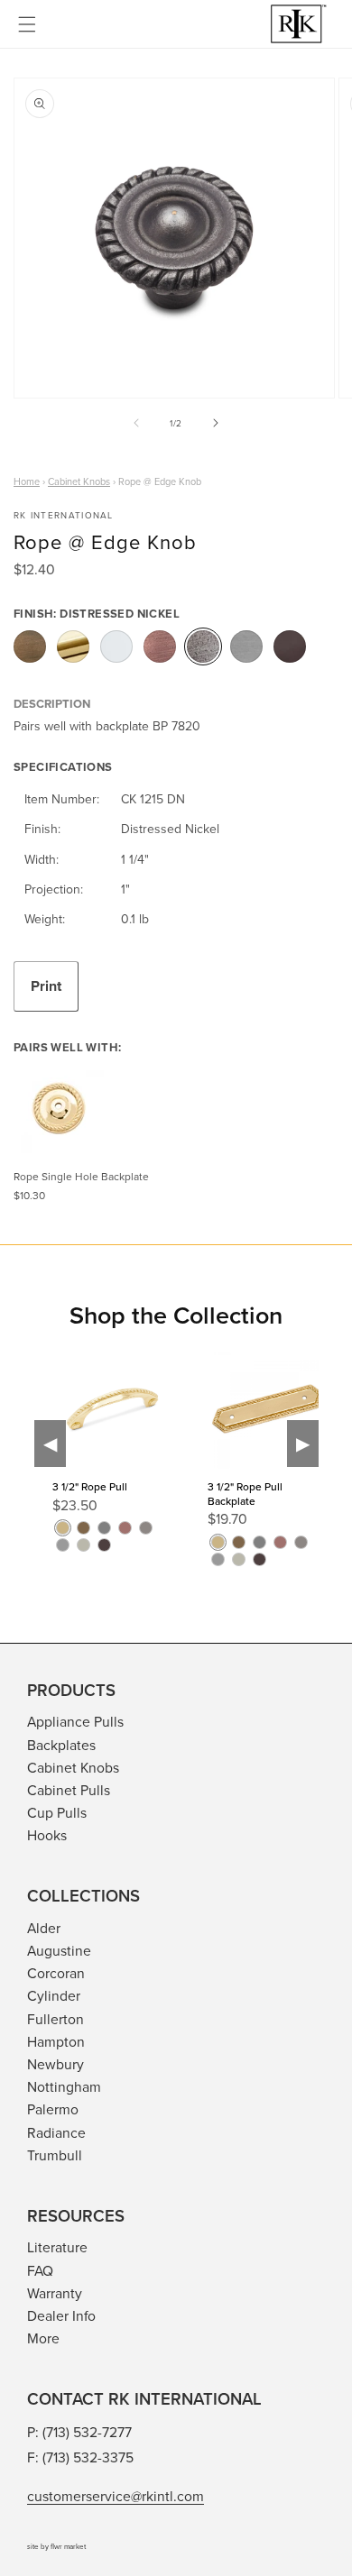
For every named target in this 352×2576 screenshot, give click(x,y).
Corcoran (56, 1973)
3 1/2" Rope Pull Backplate (245, 1494)
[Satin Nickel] (246, 646)
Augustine (59, 1950)
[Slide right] (216, 423)
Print (46, 986)
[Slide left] (136, 423)
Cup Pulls (57, 1812)
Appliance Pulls (75, 1721)
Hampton (56, 2041)
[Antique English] (30, 646)
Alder (44, 1928)
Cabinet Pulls (69, 1790)
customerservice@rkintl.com (116, 2496)
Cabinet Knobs (73, 1767)
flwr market (68, 2546)
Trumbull (55, 2155)
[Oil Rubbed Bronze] (290, 646)
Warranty (55, 2293)
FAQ (40, 2270)
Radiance (56, 2132)
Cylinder (54, 1995)
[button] (27, 24)
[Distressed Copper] (160, 646)
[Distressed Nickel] (203, 646)
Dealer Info (61, 2315)
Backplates (61, 1745)
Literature (57, 2247)
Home (27, 481)
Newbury (56, 2064)
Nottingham (64, 2086)
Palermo (53, 2109)
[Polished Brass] (73, 646)
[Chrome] (116, 646)
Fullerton (56, 2019)
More (43, 2338)
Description (52, 704)
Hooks (47, 1835)
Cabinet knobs (79, 481)
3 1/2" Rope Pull (90, 1487)
